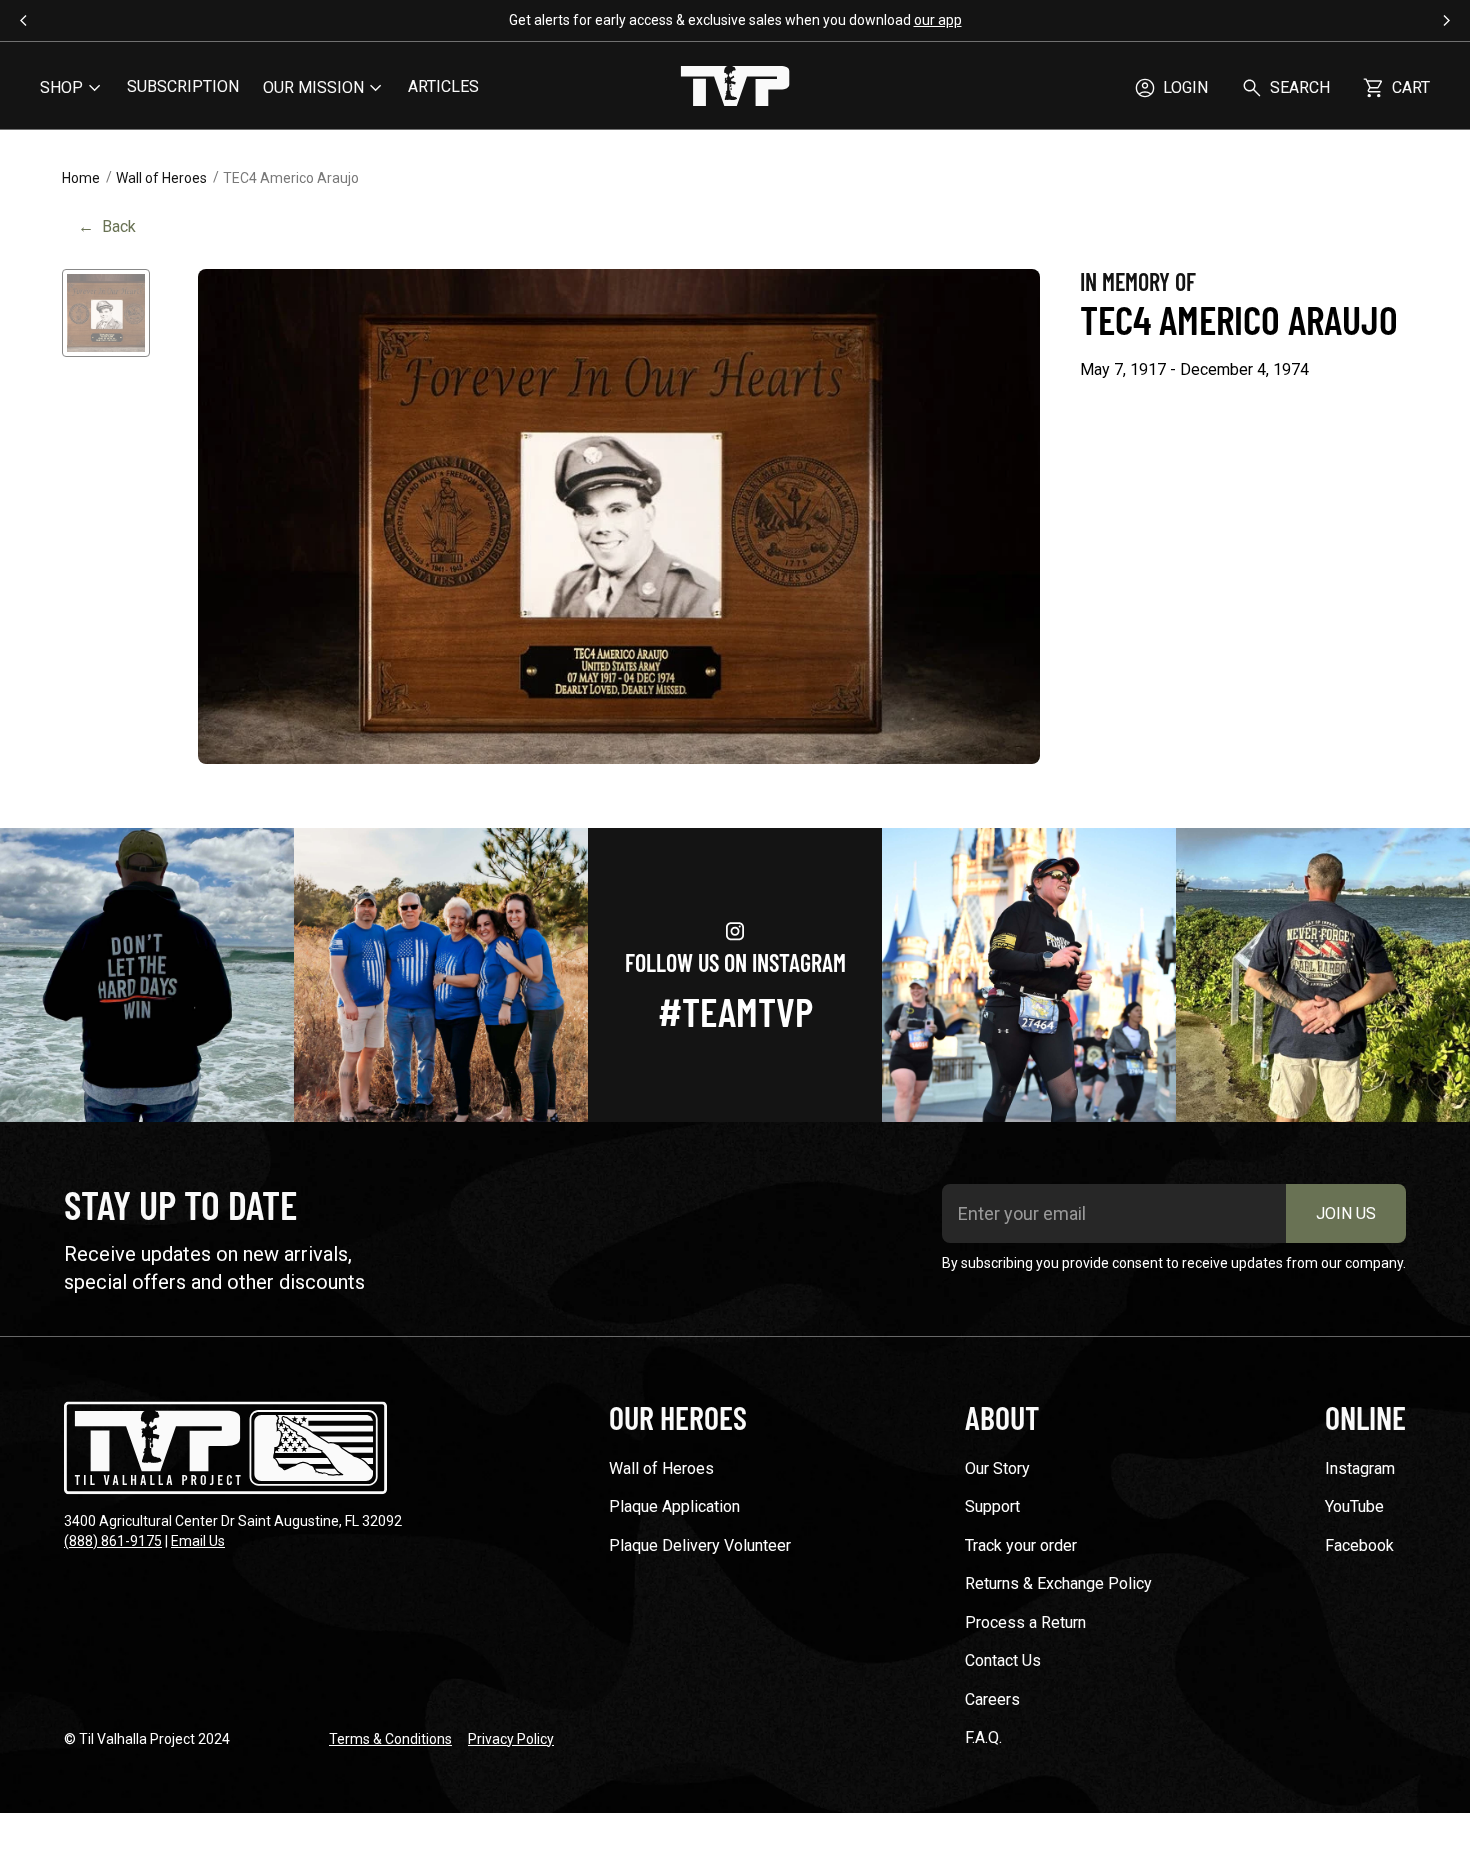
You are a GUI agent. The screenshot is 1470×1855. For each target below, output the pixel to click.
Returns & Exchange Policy (1058, 1583)
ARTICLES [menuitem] (443, 86)
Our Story (997, 1468)
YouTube (1354, 1506)
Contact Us (1003, 1660)
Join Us (1346, 1213)
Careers (992, 1699)
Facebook (1359, 1545)
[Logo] (735, 88)
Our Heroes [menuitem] (678, 1417)
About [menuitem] (1002, 1417)
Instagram (1360, 1468)
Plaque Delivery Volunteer (700, 1545)
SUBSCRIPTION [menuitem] (183, 86)
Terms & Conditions (390, 1739)
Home (81, 178)
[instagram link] (147, 975)
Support (992, 1506)
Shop (61, 87)
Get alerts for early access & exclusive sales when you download (735, 20)
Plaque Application (674, 1506)
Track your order (1021, 1545)
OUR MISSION (313, 87)
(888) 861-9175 (113, 1541)
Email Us (198, 1541)
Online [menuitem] (1365, 1417)
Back (107, 226)
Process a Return (1025, 1622)
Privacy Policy (511, 1739)
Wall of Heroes (161, 178)
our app (938, 20)
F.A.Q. (983, 1737)
